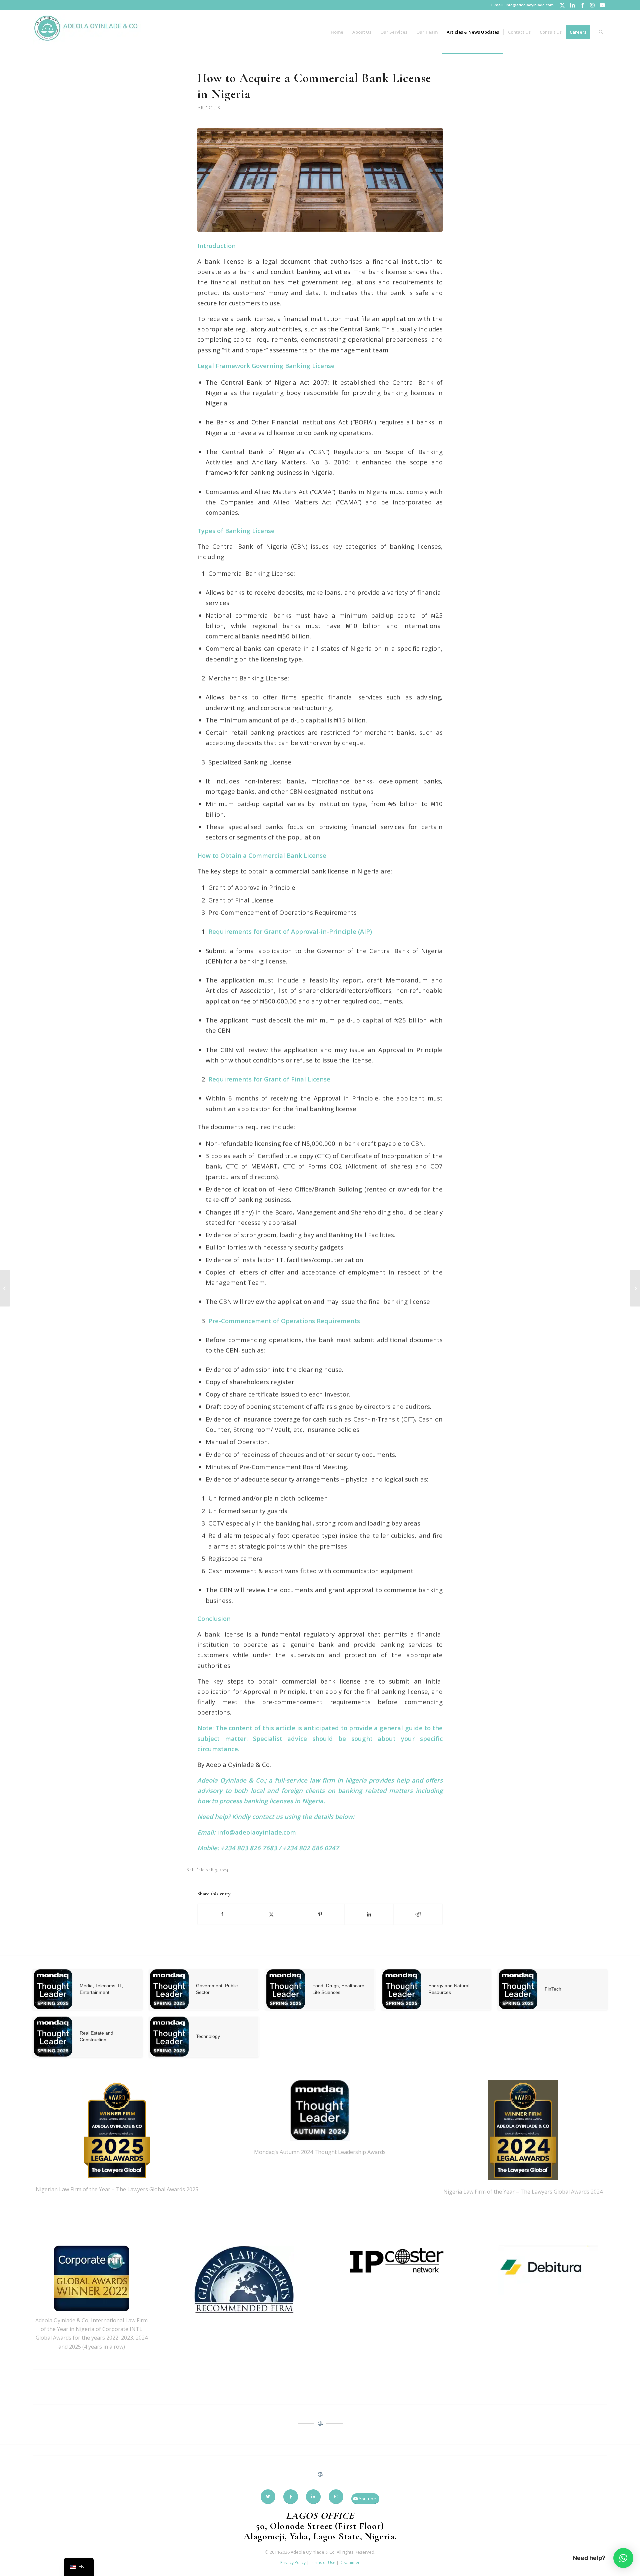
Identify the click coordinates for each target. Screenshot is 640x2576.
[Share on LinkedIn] (369, 1914)
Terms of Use (323, 2562)
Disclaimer (350, 2562)
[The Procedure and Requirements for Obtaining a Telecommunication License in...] (5, 1288)
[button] (623, 2558)
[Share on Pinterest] (320, 1914)
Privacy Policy (293, 2562)
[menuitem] (337, 32)
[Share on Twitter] (271, 1914)
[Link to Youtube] (602, 5)
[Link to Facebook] (582, 5)
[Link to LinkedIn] (572, 5)
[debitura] (548, 2271)
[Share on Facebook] (222, 1914)
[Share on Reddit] (418, 1914)
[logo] (87, 32)
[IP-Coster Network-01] (396, 2261)
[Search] (601, 32)
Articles (209, 108)
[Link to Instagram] (592, 5)
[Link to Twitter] (562, 5)
